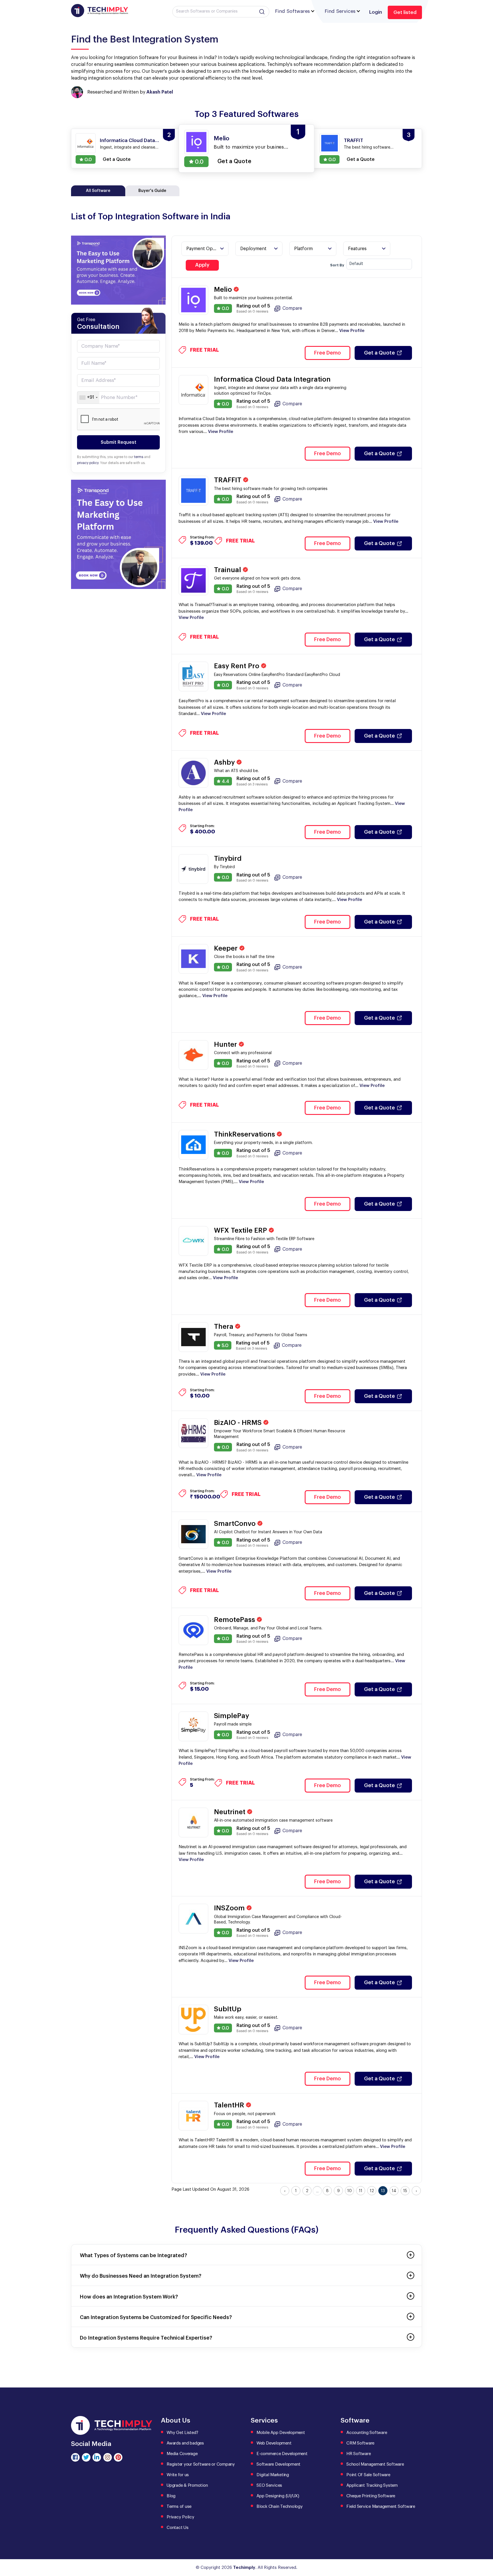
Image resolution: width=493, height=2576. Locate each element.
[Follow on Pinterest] (118, 2457)
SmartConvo (236, 1524)
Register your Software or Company (201, 2464)
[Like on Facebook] (75, 2457)
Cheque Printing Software (371, 2496)
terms (139, 457)
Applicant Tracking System (372, 2485)
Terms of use (179, 2507)
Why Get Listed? (182, 2433)
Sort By (337, 265)
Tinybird (228, 858)
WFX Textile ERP (241, 1230)
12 (372, 2191)
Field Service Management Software (381, 2507)
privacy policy (88, 463)
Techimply (244, 2568)
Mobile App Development (281, 2433)
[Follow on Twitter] (86, 2457)
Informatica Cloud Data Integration (272, 379)
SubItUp (228, 2009)
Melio (224, 289)
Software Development (278, 2464)
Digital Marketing (273, 2475)
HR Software (358, 2454)
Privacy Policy (180, 2517)
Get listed (405, 12)
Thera (225, 1327)
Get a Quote (379, 353)
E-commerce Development (282, 2454)
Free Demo (328, 353)
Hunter (226, 1044)
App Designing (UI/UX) (278, 2496)
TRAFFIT (229, 480)
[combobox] (88, 398)
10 (349, 2191)
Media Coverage (182, 2454)
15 (405, 2191)
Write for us (178, 2475)
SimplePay (232, 1716)
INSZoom (230, 1908)
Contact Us (178, 2528)
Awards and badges (185, 2443)
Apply (202, 265)
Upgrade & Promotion (187, 2485)
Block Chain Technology (280, 2507)
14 (394, 2191)
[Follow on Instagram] (108, 2457)
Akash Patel (160, 92)
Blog (171, 2496)
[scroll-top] (484, 2546)
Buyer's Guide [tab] (152, 191)
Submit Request (119, 442)
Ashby (225, 762)
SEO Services (269, 2485)
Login (376, 12)
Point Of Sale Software (368, 2475)
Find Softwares (292, 11)
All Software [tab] (98, 191)
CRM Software (360, 2443)
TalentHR (230, 2105)
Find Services (340, 11)
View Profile (352, 331)
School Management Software (375, 2464)
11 (361, 2191)
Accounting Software (367, 2433)
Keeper (227, 948)
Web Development (274, 2443)
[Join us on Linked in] (97, 2457)
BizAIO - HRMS (239, 1423)
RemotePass (235, 1620)
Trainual (228, 570)
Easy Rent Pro (238, 666)
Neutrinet (231, 1812)
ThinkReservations (245, 1134)
